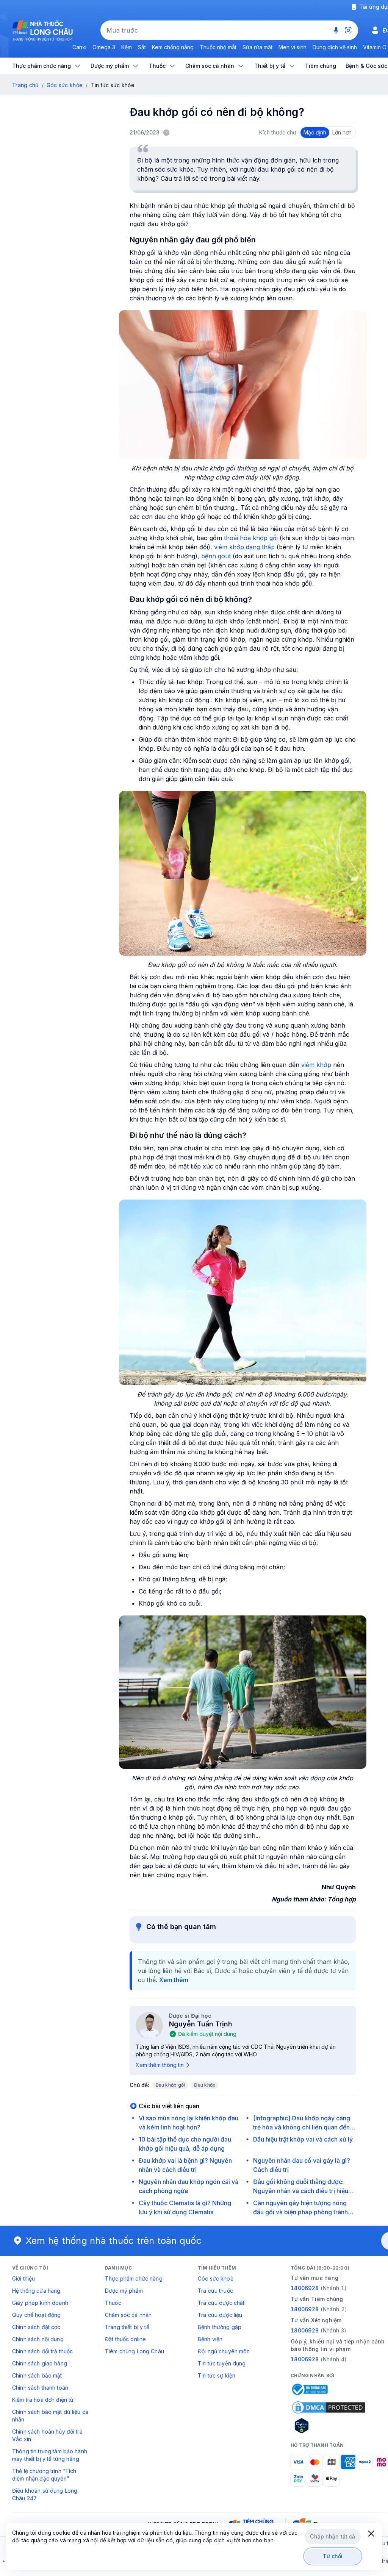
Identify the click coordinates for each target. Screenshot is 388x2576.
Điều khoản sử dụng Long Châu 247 (45, 2494)
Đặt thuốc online (125, 2339)
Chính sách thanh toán (40, 2388)
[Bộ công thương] (309, 2389)
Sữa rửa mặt (257, 47)
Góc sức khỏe (65, 85)
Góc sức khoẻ (216, 2278)
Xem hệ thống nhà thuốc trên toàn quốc (114, 2241)
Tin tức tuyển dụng (222, 2363)
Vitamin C (375, 47)
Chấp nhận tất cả (332, 2536)
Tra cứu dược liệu (220, 2315)
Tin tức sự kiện (217, 2375)
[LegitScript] (329, 2426)
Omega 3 (104, 47)
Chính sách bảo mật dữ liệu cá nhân (50, 2416)
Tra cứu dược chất (221, 2303)
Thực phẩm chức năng (134, 2278)
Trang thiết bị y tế (127, 2327)
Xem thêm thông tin (160, 2065)
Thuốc (113, 2303)
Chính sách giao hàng (40, 2363)
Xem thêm (174, 1980)
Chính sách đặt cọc (36, 2327)
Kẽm (127, 47)
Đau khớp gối (170, 2085)
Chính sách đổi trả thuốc (42, 2351)
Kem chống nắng (173, 47)
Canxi (79, 47)
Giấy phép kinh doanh (40, 2303)
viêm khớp (316, 1065)
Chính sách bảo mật (37, 2375)
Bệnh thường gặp (220, 2327)
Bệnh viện (210, 2339)
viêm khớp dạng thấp (244, 547)
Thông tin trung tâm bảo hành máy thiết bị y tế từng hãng (50, 2455)
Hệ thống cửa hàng (36, 2291)
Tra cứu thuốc (215, 2291)
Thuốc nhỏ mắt (218, 47)
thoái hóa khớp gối (251, 538)
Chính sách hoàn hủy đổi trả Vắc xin (47, 2435)
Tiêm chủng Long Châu (135, 2351)
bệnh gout (216, 556)
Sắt (142, 47)
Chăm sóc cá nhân (128, 2315)
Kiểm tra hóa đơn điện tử (43, 2400)
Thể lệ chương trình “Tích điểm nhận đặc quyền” (44, 2475)
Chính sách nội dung (38, 2339)
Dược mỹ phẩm (124, 2291)
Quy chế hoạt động (36, 2315)
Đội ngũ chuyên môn (224, 2351)
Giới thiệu (23, 2278)
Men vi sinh (293, 47)
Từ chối (333, 2556)
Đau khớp (205, 2085)
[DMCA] (329, 2407)
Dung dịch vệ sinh (335, 47)
